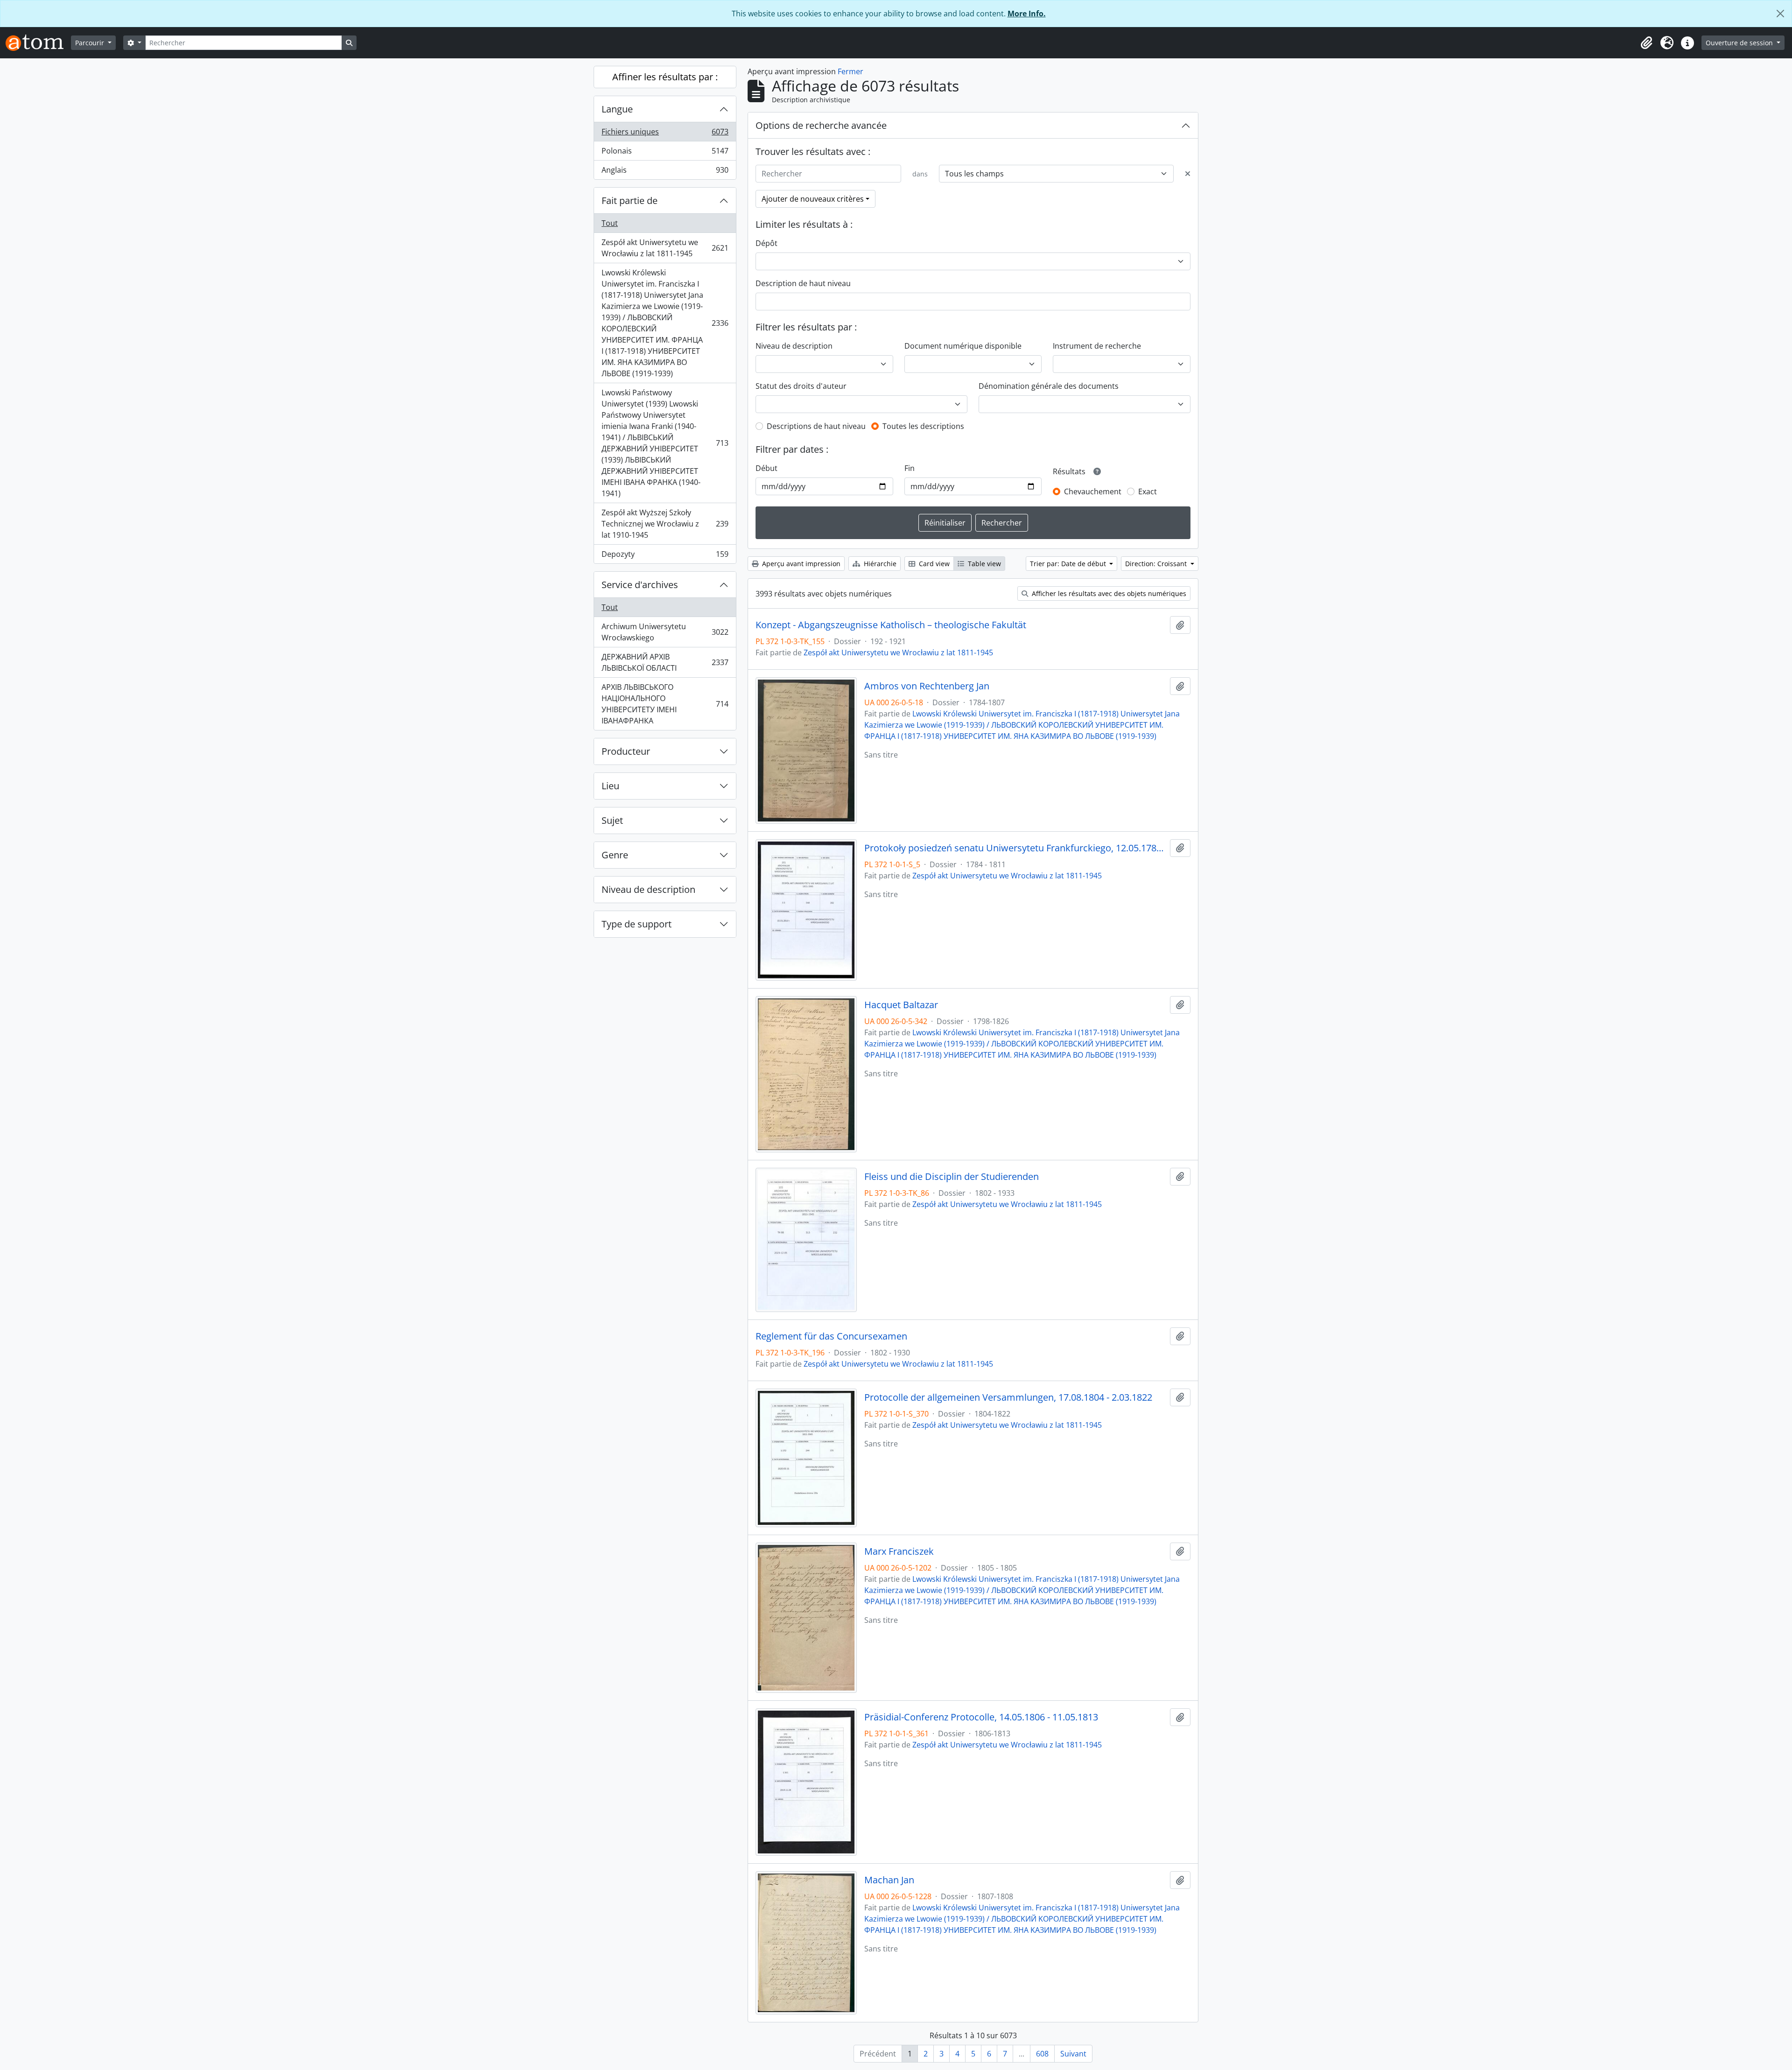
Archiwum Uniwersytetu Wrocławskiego (665, 632)
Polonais (665, 153)
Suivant (1073, 2054)
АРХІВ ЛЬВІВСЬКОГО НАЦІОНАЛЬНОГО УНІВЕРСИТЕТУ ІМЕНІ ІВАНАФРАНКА (665, 704)
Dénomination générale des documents (1049, 386)
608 (1042, 2054)
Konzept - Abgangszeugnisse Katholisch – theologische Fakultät (891, 625)
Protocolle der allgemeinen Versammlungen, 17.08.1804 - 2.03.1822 (1008, 1397)
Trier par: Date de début (1069, 564)
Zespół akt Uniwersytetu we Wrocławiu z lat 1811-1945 (665, 248)
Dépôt (766, 243)
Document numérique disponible (963, 346)
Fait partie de (630, 200)
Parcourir (91, 43)
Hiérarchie (879, 564)
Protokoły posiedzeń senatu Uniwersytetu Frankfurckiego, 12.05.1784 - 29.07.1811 (1015, 848)
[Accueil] (38, 43)
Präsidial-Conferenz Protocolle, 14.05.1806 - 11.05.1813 (981, 1717)
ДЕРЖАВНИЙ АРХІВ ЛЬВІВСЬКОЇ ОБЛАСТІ (665, 662)
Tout (610, 223)
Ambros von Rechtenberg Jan (927, 686)
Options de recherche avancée (821, 125)
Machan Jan (889, 1880)
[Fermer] (1780, 14)
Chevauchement (1093, 491)
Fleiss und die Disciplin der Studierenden (952, 1177)
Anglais (665, 172)
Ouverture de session (1740, 43)
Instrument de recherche (1097, 346)
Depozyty (665, 556)
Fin (910, 468)
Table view (983, 564)
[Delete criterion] (1188, 174)
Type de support (637, 924)
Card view (933, 564)
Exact (1148, 491)
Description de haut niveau (803, 283)
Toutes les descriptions (923, 426)
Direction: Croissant (1157, 564)
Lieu (610, 786)
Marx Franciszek (899, 1551)
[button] (1646, 43)
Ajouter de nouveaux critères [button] (813, 199)
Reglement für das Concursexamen (831, 1336)
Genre (615, 855)
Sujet (612, 820)
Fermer (850, 71)
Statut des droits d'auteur (801, 386)
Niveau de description (648, 889)
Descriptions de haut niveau (816, 426)
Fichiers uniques (665, 134)
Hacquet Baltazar (901, 1005)
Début (766, 468)
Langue (617, 109)
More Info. (1027, 14)
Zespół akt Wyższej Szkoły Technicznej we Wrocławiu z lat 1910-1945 (665, 524)
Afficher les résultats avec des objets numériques (1108, 593)
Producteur (626, 751)
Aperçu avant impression (800, 564)
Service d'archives (640, 585)
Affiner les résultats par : (665, 77)
